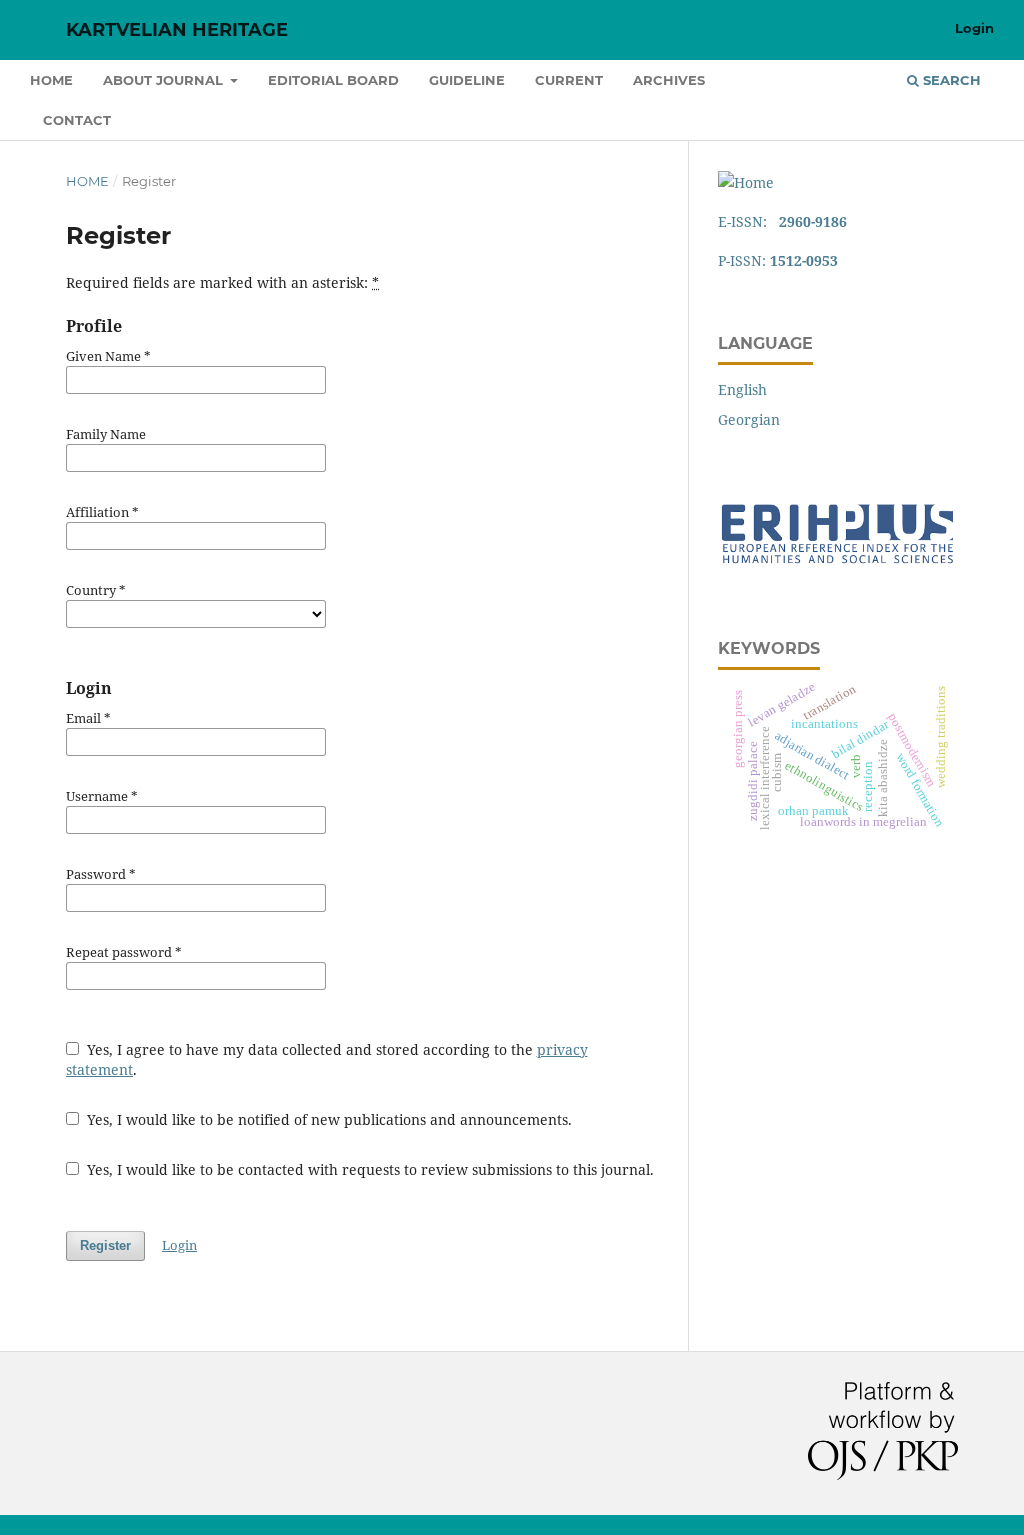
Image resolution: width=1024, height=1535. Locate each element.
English (742, 389)
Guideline (467, 80)
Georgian (749, 419)
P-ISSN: (778, 260)
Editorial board (333, 80)
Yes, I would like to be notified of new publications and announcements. (327, 1119)
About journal (165, 80)
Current (569, 80)
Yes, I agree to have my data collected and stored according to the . (327, 1059)
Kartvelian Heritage (177, 30)
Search (950, 80)
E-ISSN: (782, 221)
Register (105, 1245)
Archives (669, 80)
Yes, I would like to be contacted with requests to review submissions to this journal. (368, 1169)
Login (974, 28)
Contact (77, 120)
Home (51, 80)
